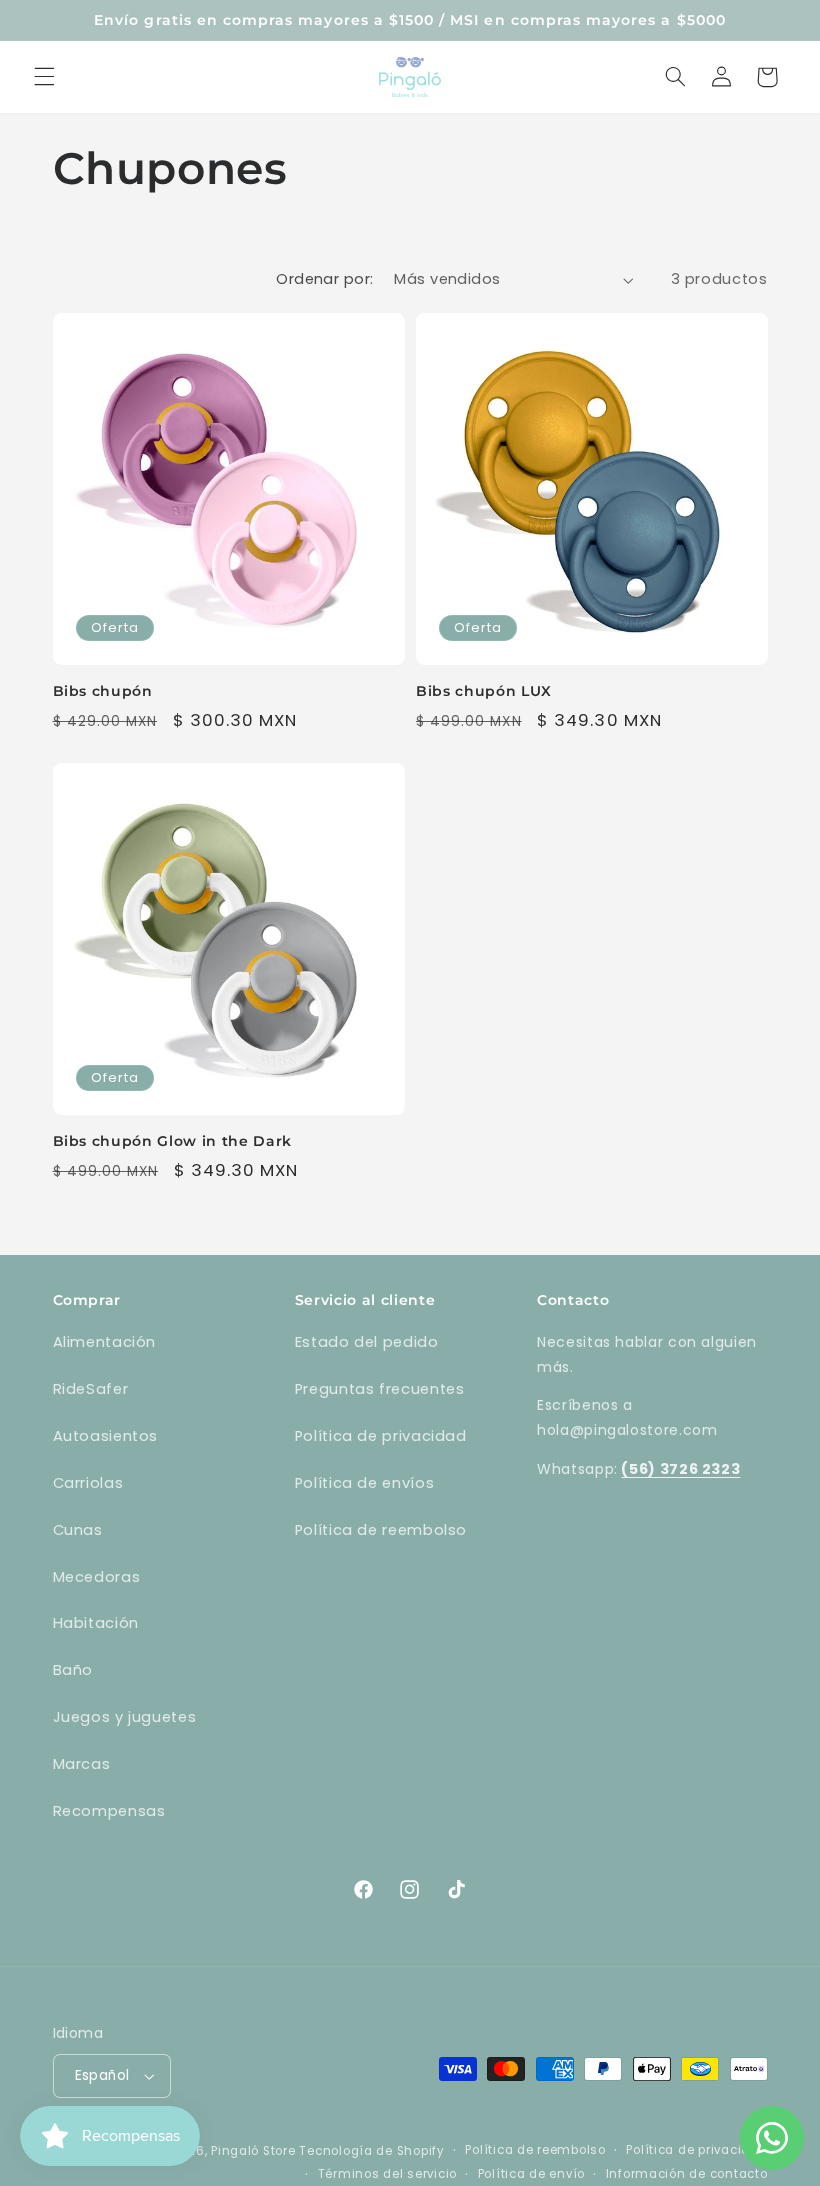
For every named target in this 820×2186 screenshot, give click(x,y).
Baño (73, 1670)
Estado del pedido (367, 1342)
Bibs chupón (103, 691)
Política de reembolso (381, 1530)
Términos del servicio (387, 2174)
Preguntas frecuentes (380, 1389)
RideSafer (91, 1389)
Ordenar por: (324, 279)
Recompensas (109, 1811)
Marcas (82, 1764)
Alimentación (105, 1342)
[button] (44, 77)
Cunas (78, 1530)
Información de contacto (687, 2174)
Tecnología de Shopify (371, 2151)
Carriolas (88, 1483)
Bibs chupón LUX (484, 691)
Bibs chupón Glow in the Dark (172, 1141)
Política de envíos (364, 1483)
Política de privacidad (381, 1436)
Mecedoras (97, 1577)
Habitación (96, 1623)
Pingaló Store (253, 2151)
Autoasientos (106, 1436)
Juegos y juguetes (125, 1717)
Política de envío (532, 2174)
